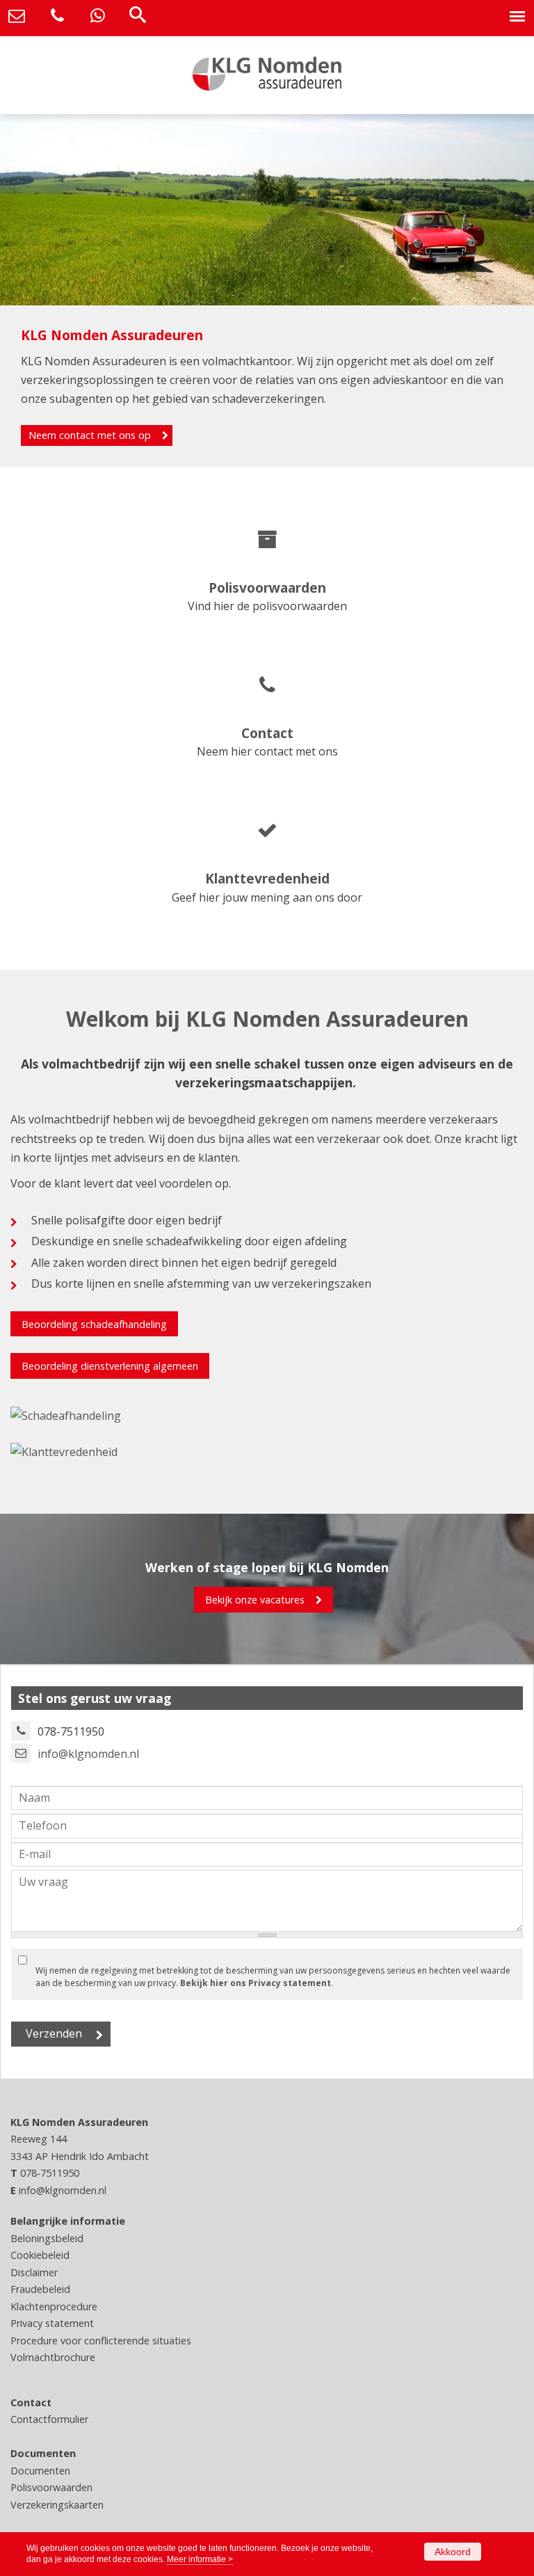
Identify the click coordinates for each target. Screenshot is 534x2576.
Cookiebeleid (40, 2255)
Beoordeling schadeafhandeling (94, 1324)
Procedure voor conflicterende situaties (101, 2341)
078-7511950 (50, 2173)
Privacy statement (52, 2323)
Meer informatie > (200, 2559)
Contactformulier (49, 2419)
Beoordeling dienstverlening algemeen (110, 1366)
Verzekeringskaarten (57, 2505)
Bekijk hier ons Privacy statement (256, 1983)
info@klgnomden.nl (88, 1754)
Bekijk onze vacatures (255, 1600)
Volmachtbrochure (53, 2357)
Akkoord (453, 2552)
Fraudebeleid (40, 2289)
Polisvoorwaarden (51, 2487)
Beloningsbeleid (47, 2238)
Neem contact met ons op (90, 435)
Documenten (40, 2471)
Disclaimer (34, 2272)
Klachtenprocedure (54, 2306)
